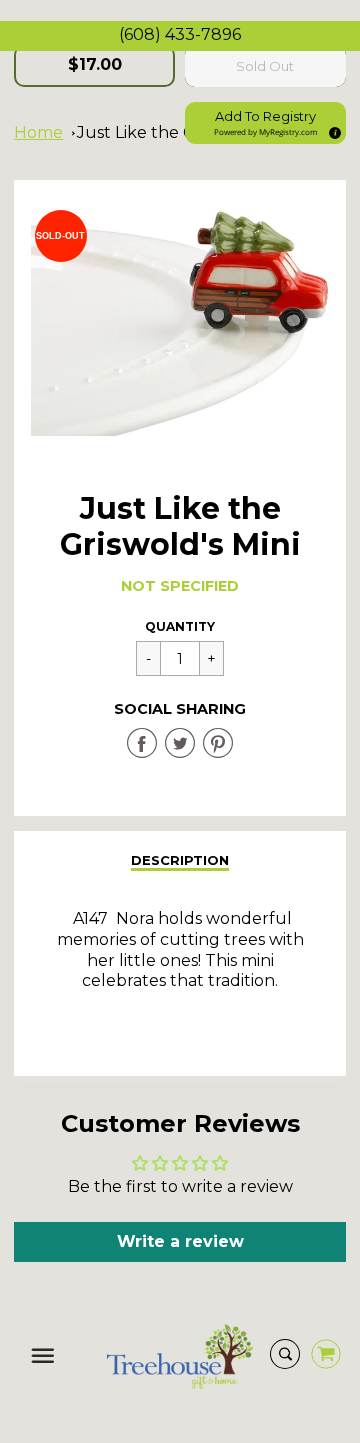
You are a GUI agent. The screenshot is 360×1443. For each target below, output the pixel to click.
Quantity (180, 626)
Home (38, 132)
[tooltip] (332, 130)
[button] (265, 123)
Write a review (180, 1241)
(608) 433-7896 (180, 34)
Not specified (180, 586)
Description (180, 860)
